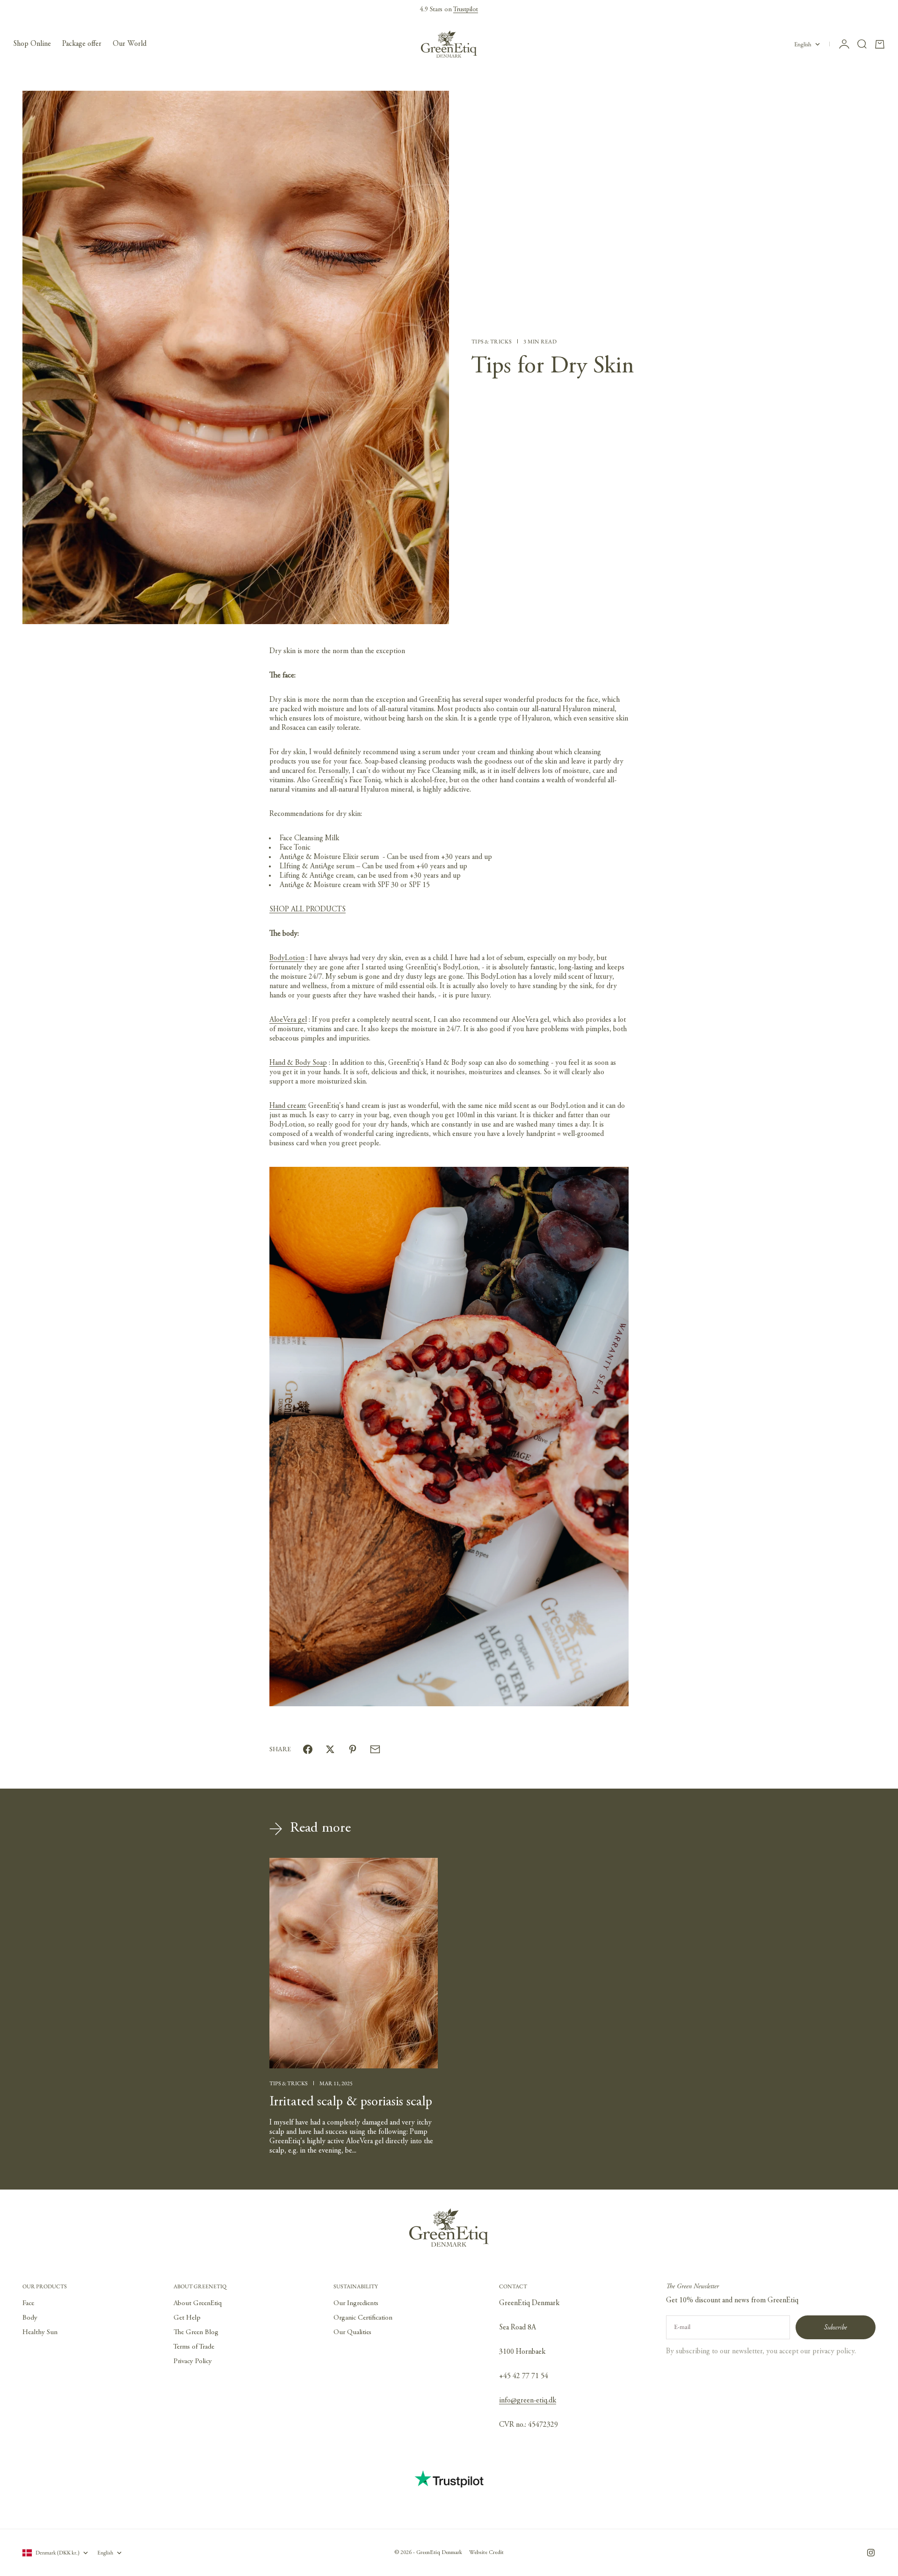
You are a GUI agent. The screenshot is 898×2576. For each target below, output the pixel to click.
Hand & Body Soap (298, 1063)
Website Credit (486, 2553)
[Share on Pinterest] (353, 1749)
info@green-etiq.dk (528, 2401)
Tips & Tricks (492, 342)
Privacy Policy (193, 2361)
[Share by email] (375, 1749)
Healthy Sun (40, 2332)
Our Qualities (352, 2332)
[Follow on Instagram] (871, 2553)
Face (28, 2303)
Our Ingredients (356, 2303)
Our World (130, 44)
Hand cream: (288, 1106)
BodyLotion (287, 958)
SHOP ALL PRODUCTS (308, 910)
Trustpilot (466, 10)
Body (30, 2318)
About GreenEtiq (198, 2303)
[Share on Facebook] (308, 1749)
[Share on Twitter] (330, 1749)
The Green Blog (196, 2332)
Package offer (82, 44)
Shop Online (32, 44)
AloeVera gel (288, 1020)
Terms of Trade (194, 2347)
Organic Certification (363, 2318)
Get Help (187, 2318)
